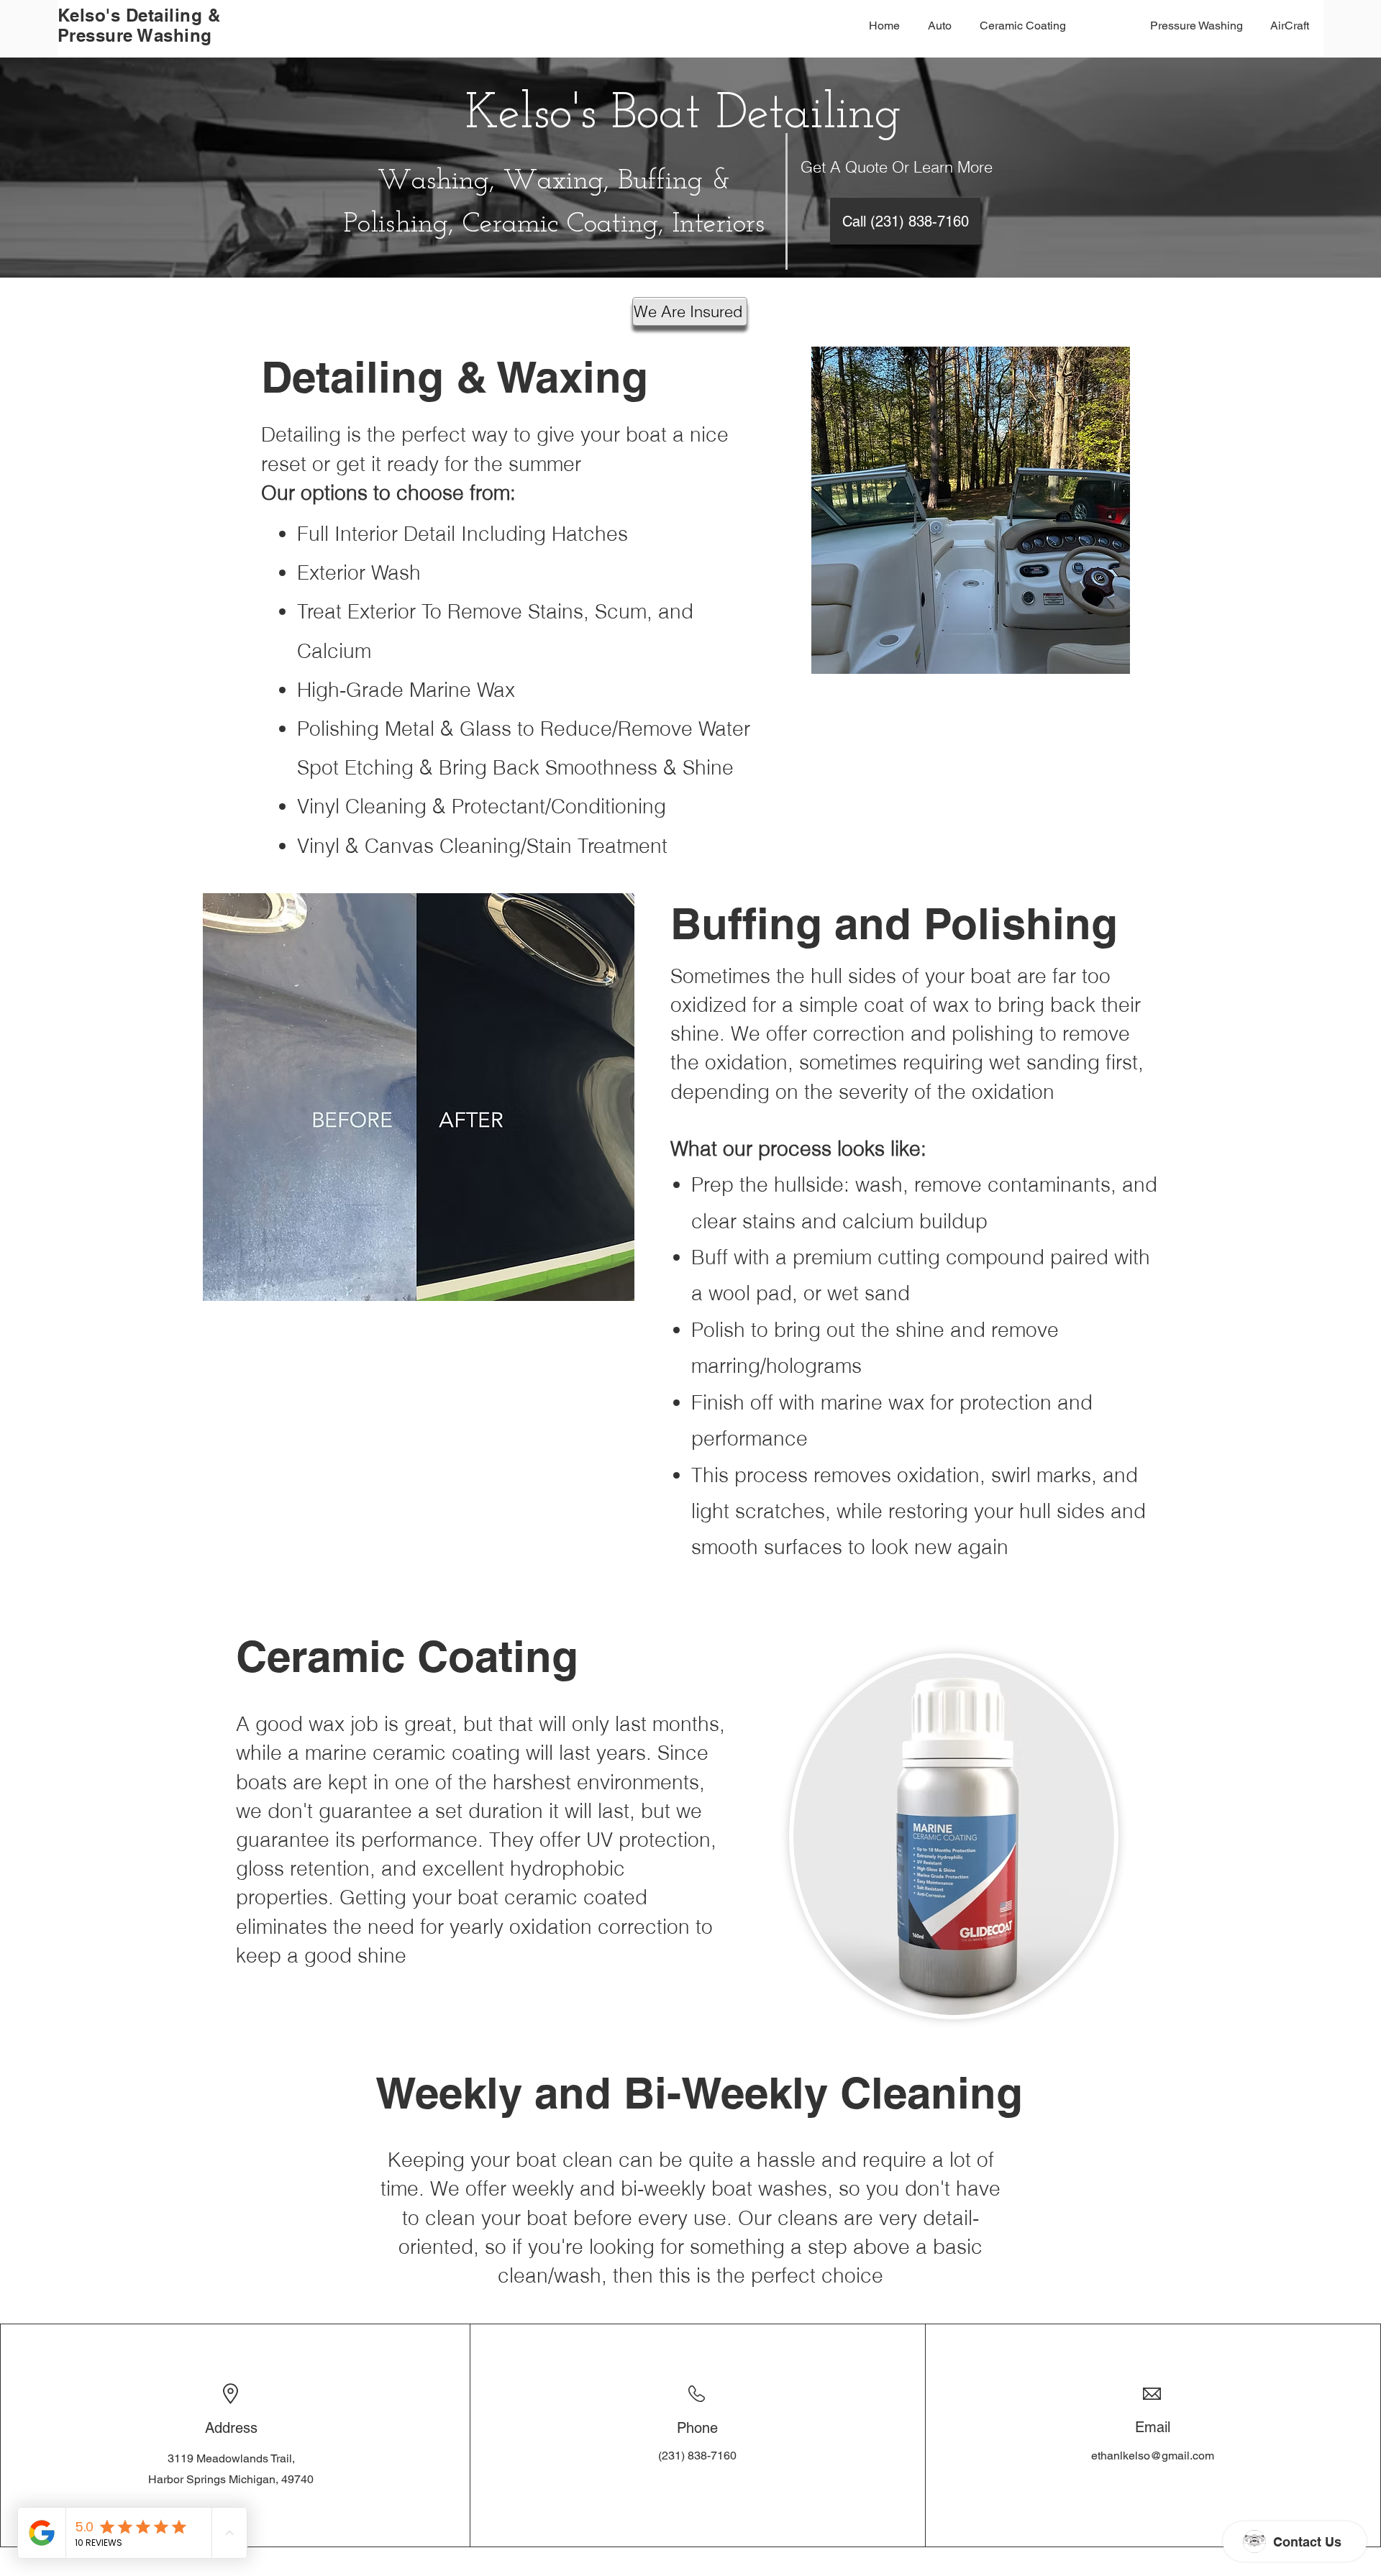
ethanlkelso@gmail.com (1153, 2456)
